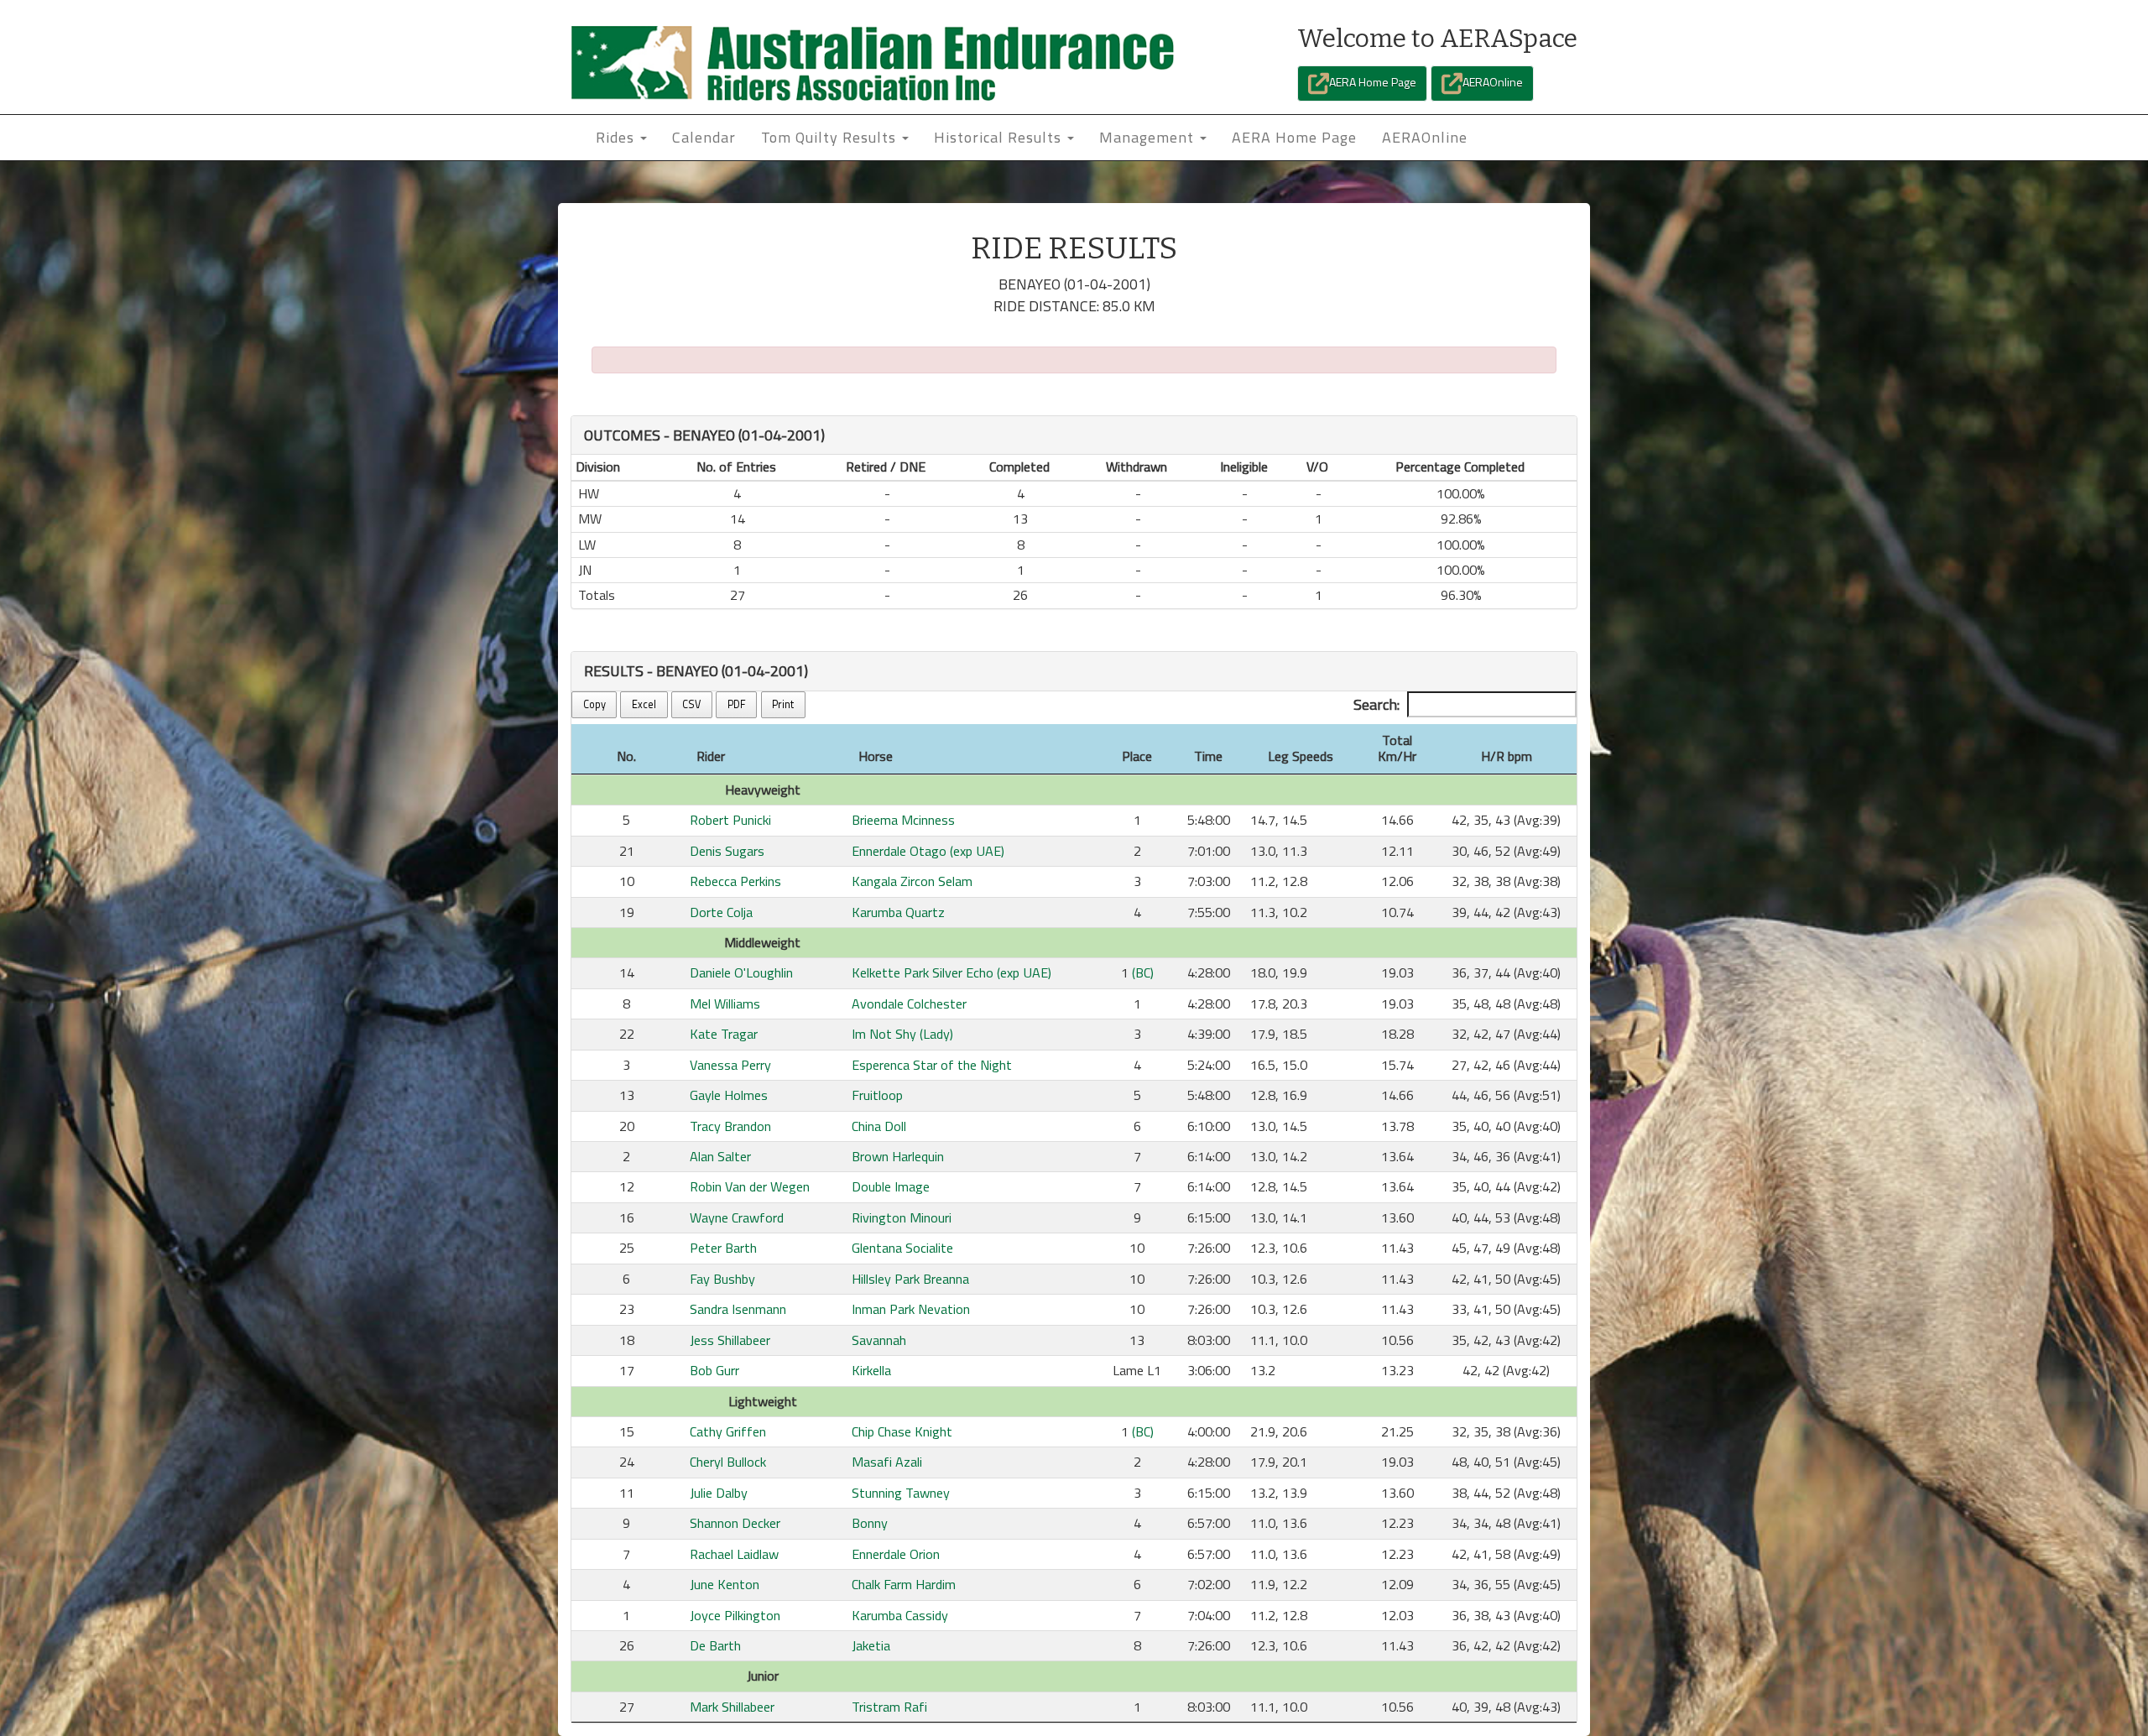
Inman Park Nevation (911, 1309)
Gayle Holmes (729, 1095)
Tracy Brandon (730, 1126)
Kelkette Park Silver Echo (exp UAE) (951, 972)
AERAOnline (1493, 82)
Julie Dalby (719, 1493)
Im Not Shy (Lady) (902, 1034)
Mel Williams (725, 1004)
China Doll (879, 1126)
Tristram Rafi (889, 1707)
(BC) (1143, 972)
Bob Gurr (714, 1370)
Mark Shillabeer (732, 1707)
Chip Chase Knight (902, 1431)
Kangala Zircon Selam (912, 881)
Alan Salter (720, 1156)
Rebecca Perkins (735, 881)
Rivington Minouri (902, 1217)
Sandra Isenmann (738, 1309)
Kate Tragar (724, 1034)
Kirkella (871, 1370)
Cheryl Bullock (728, 1462)
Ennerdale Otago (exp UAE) (928, 851)
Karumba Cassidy (900, 1615)
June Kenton (725, 1584)
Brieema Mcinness (903, 820)
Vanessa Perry (730, 1065)
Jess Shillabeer (730, 1340)
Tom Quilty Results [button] (831, 137)
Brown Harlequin (898, 1156)
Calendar (704, 137)
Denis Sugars (727, 851)
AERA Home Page (1373, 82)
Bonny (870, 1523)
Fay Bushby (722, 1279)
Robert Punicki (730, 820)
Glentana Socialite (902, 1248)
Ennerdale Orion (896, 1554)
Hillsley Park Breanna (910, 1279)
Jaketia (871, 1645)
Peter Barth (723, 1248)
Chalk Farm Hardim (904, 1584)
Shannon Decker (735, 1523)
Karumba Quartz (898, 912)
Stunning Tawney (901, 1493)
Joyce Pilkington (735, 1615)
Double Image (891, 1186)
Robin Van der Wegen (750, 1186)
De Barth (715, 1645)
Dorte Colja (721, 912)
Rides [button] (617, 137)
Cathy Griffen (728, 1431)
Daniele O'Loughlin (741, 972)
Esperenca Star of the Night (932, 1065)
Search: (1376, 704)
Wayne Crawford (737, 1217)
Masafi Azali (887, 1462)
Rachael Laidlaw (734, 1554)
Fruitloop (877, 1095)
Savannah (879, 1340)
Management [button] (1149, 137)
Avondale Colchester (909, 1004)
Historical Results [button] (1000, 137)
